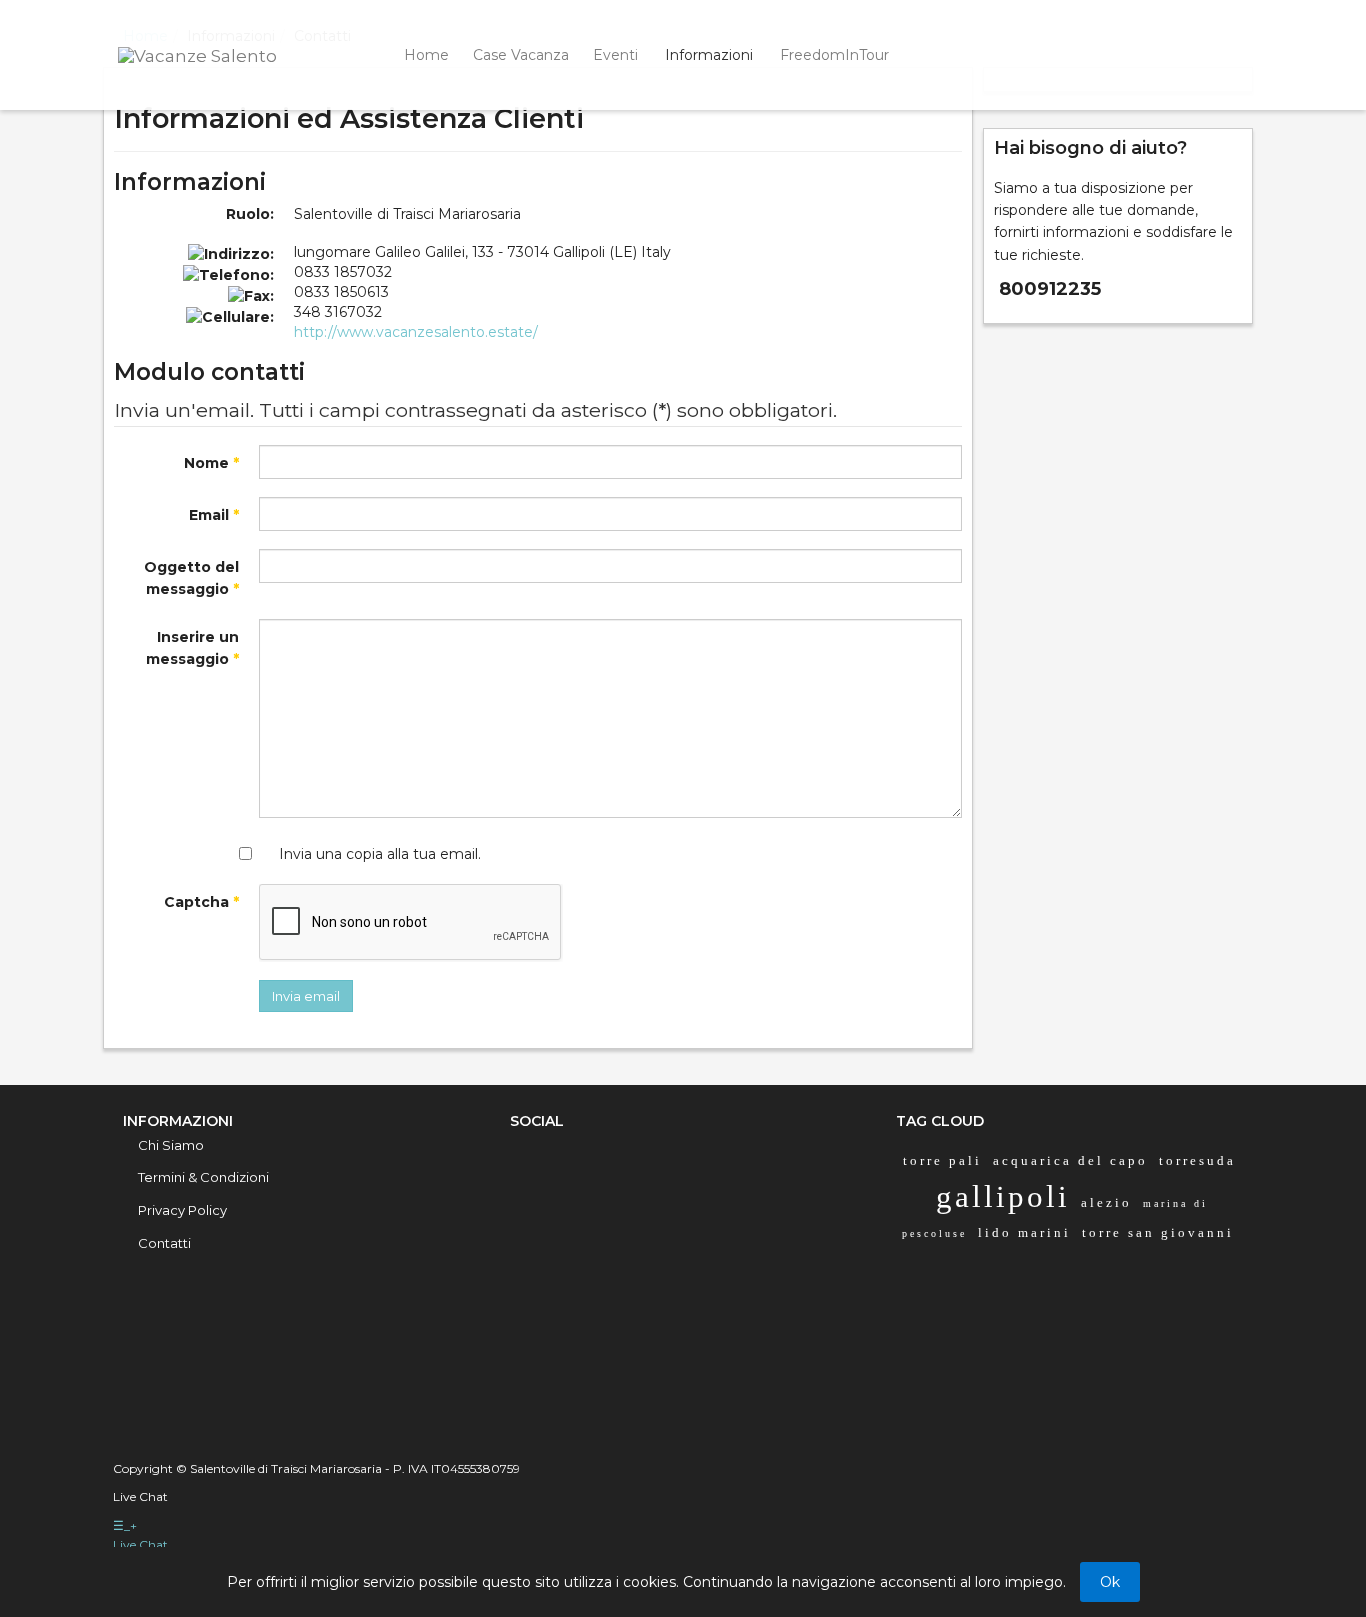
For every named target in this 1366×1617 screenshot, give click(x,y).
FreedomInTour (834, 55)
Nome (211, 463)
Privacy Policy (182, 1210)
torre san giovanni (1158, 1232)
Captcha (201, 902)
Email (214, 515)
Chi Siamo (171, 1145)
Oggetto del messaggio (191, 578)
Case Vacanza (521, 55)
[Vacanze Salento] (222, 54)
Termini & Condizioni (203, 1177)
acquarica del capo (1070, 1160)
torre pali (942, 1160)
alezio (1106, 1202)
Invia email (306, 996)
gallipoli (1003, 1196)
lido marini (1024, 1232)
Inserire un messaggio (192, 648)
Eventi (615, 55)
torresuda (1197, 1160)
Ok (1110, 1582)
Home (426, 55)
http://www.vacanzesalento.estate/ (416, 332)
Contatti (164, 1243)
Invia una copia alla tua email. (380, 854)
